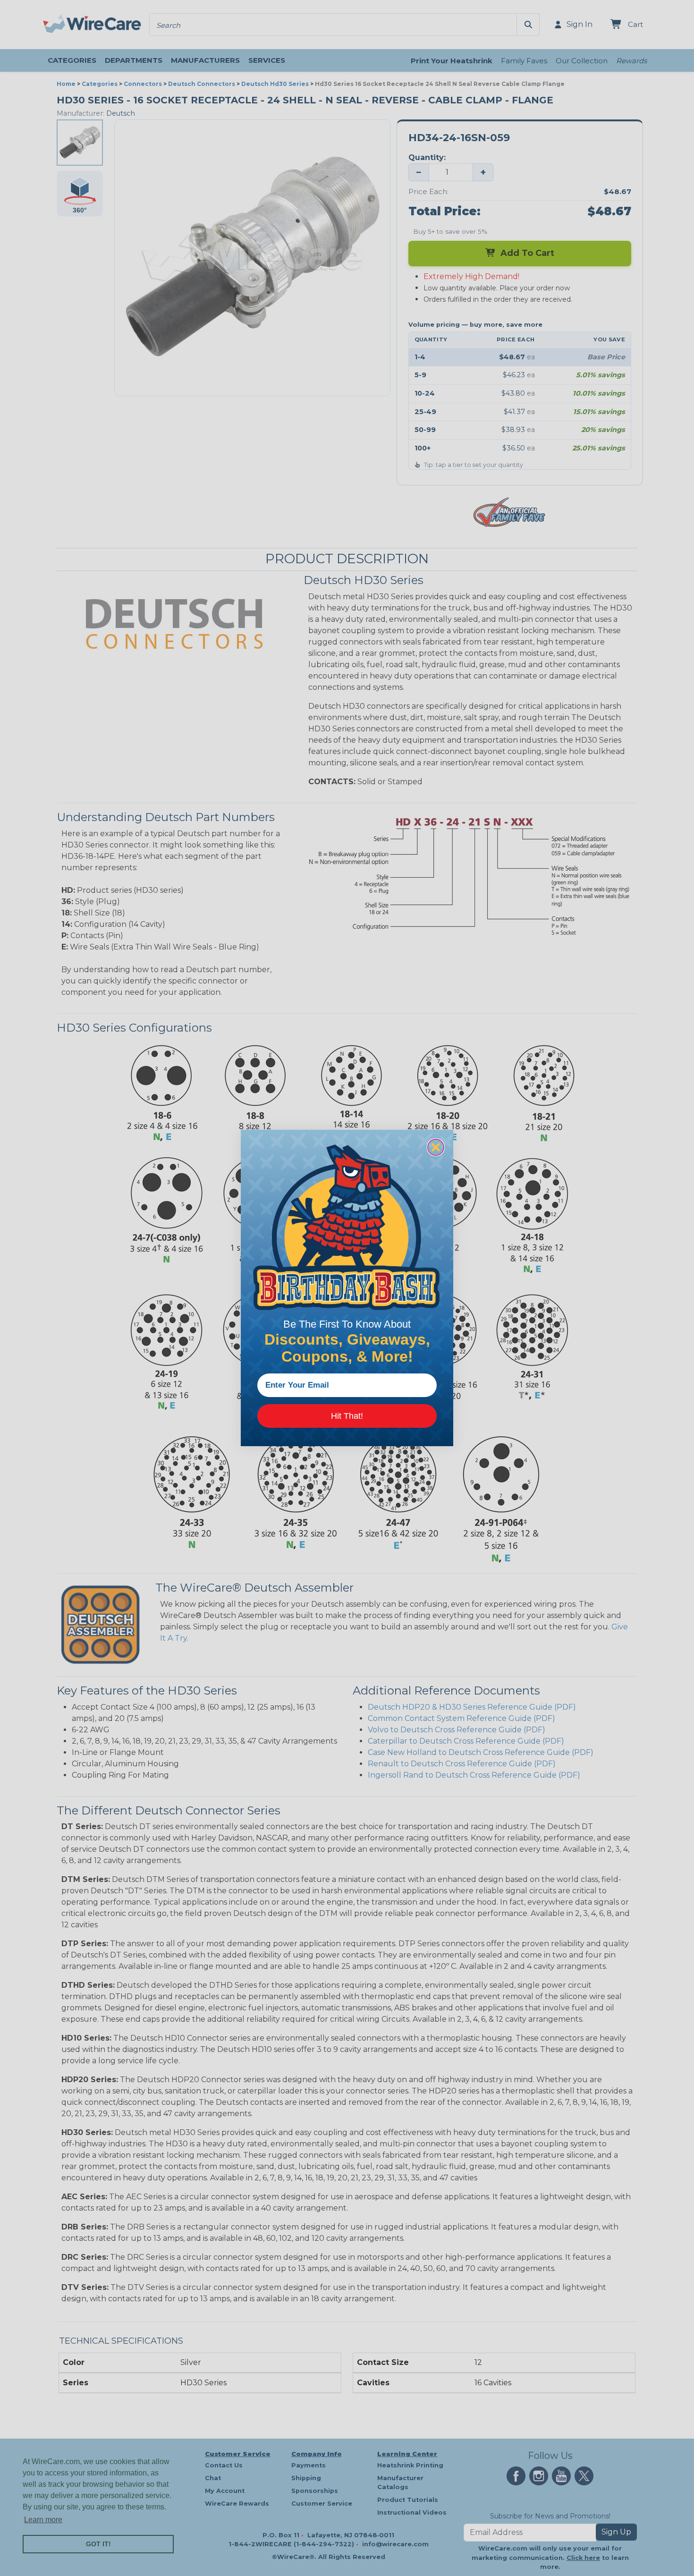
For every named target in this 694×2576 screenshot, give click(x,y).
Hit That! (347, 1416)
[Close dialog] (436, 1147)
